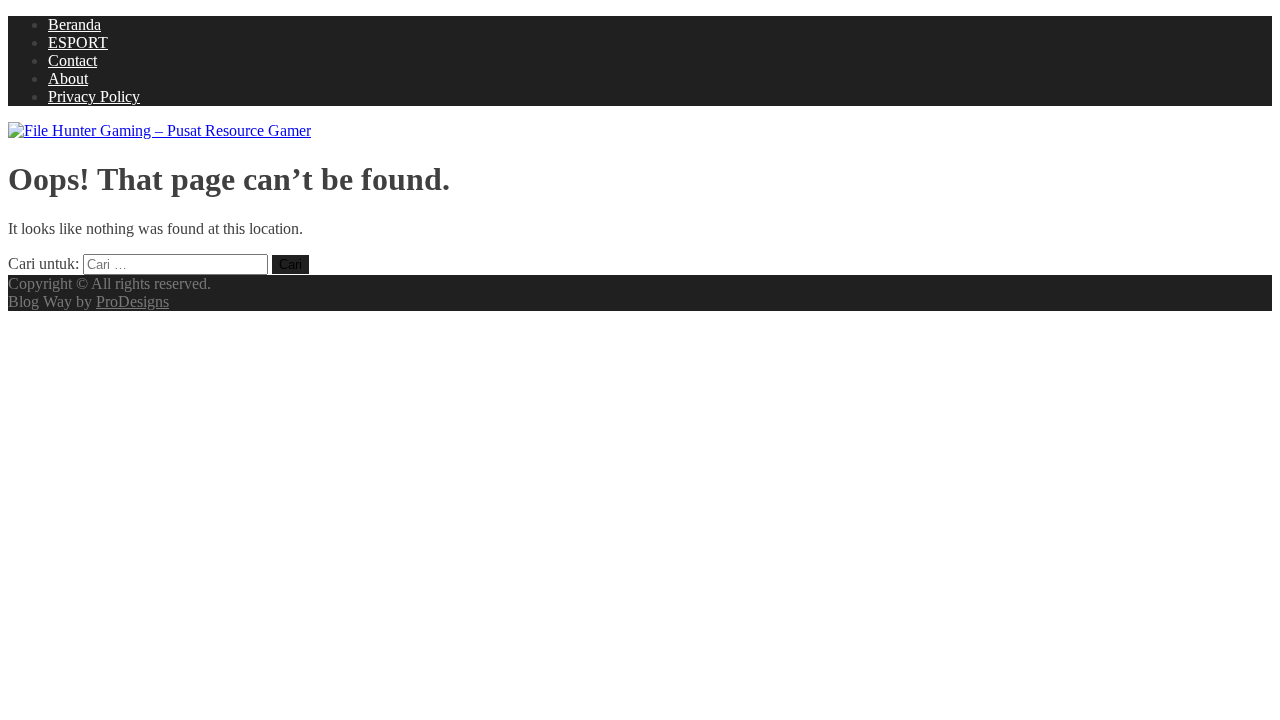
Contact (72, 60)
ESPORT (78, 42)
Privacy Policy (94, 96)
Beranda (74, 24)
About (68, 78)
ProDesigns (132, 301)
